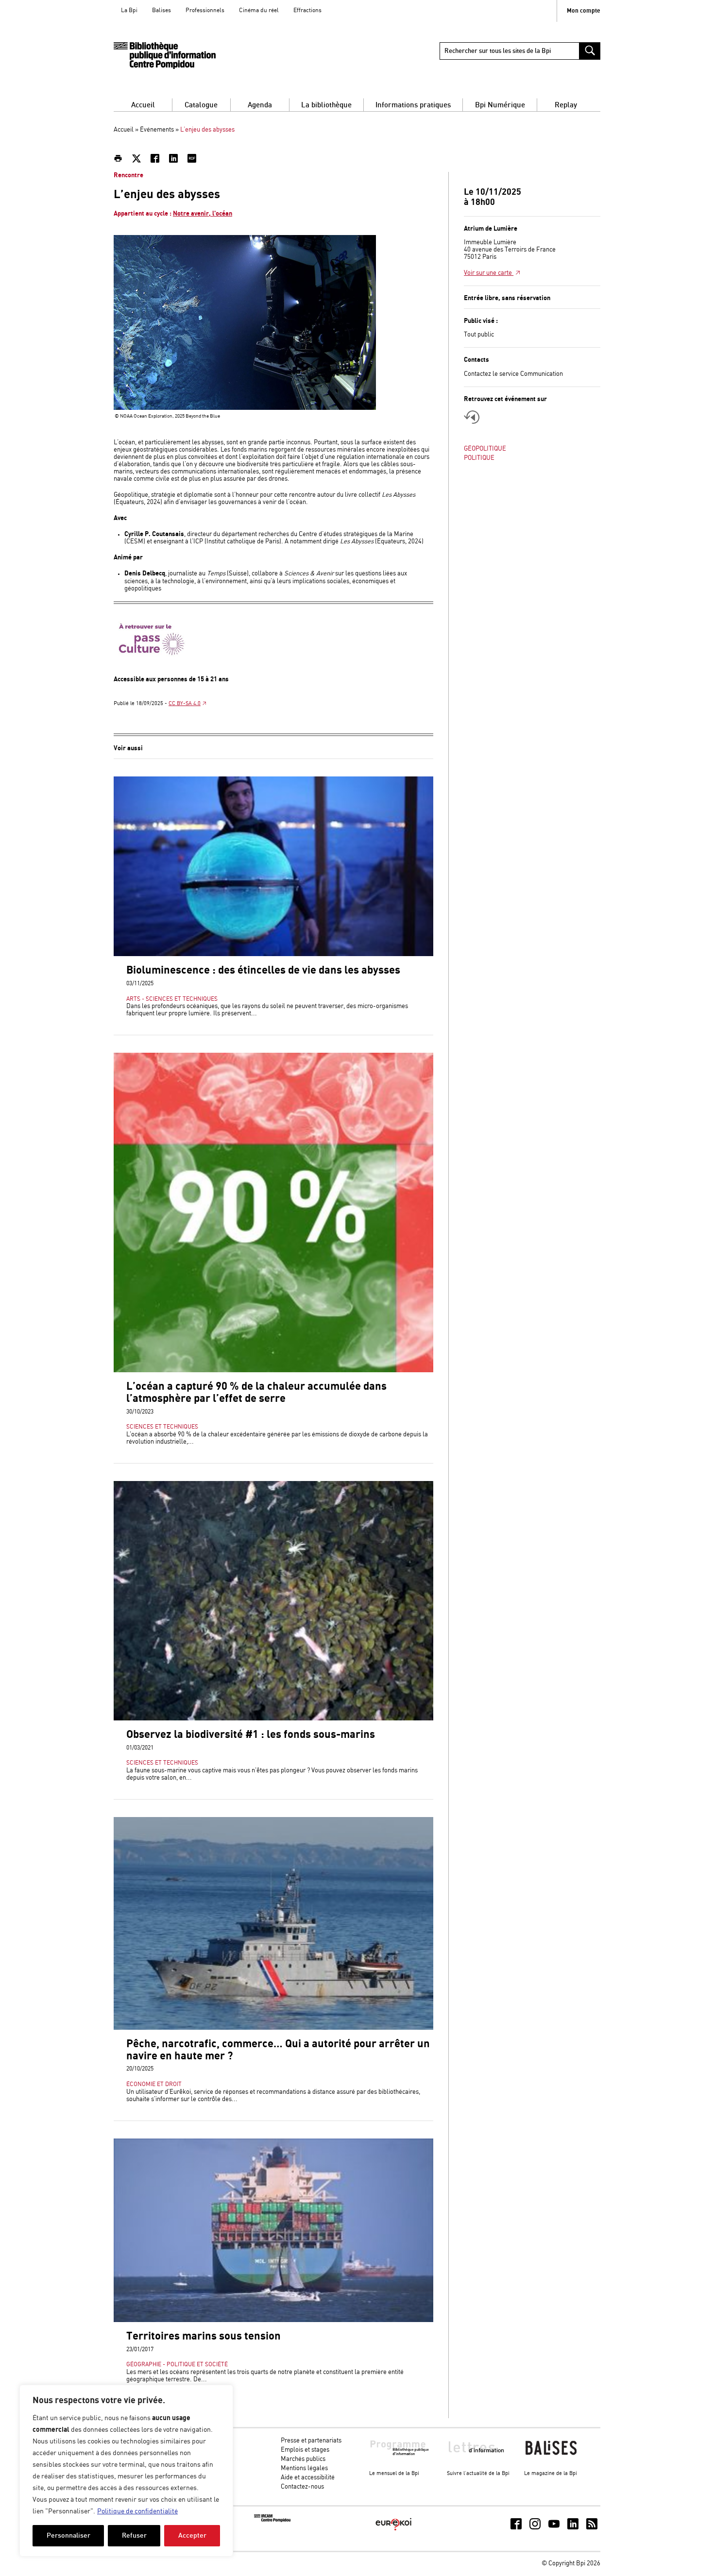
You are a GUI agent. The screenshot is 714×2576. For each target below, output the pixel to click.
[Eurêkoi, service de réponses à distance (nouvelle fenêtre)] (394, 2531)
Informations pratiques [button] (413, 105)
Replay (566, 105)
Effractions (307, 10)
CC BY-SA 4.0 (185, 704)
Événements (157, 130)
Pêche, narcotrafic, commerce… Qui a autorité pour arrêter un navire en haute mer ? (278, 2050)
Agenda (260, 105)
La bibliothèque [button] (326, 105)
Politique (479, 458)
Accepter (192, 2535)
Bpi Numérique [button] (500, 105)
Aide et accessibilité (308, 2478)
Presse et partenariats (311, 2441)
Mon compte (584, 11)
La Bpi (129, 10)
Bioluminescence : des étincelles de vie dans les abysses (263, 970)
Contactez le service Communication (513, 374)
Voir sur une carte (489, 273)
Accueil (143, 105)
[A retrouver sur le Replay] (472, 417)
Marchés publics (303, 2459)
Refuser (134, 2535)
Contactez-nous (302, 2487)
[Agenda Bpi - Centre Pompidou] (165, 56)
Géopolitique (485, 449)
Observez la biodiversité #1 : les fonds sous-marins (251, 1735)
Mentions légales (304, 2468)
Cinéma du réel (259, 10)
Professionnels (205, 10)
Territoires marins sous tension (204, 2336)
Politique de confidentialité (137, 2511)
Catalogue (201, 105)
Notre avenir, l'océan (203, 214)
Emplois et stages (305, 2450)
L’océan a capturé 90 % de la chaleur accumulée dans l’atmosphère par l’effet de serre (256, 1393)
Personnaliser (68, 2535)
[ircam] (272, 2520)
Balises (161, 10)
